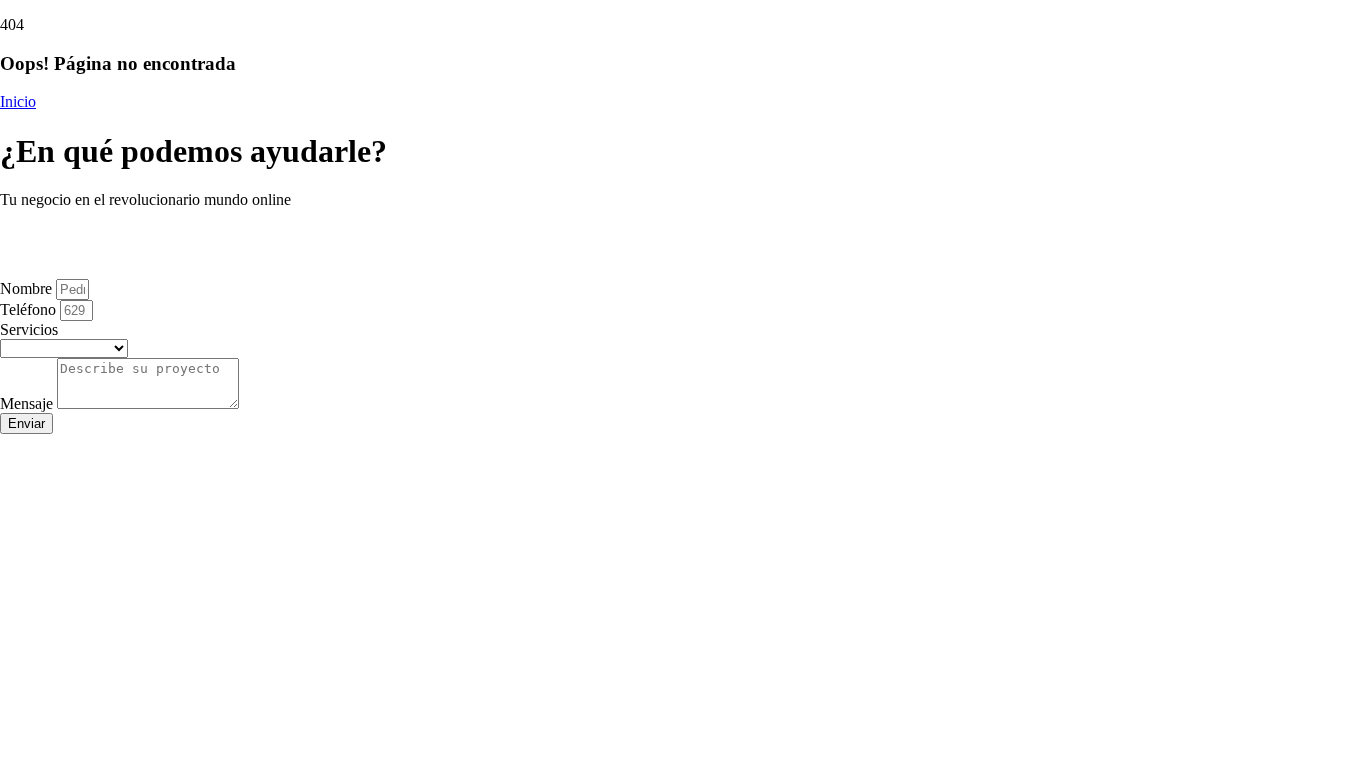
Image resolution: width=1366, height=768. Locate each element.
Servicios (29, 329)
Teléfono (30, 309)
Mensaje (28, 403)
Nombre (28, 288)
